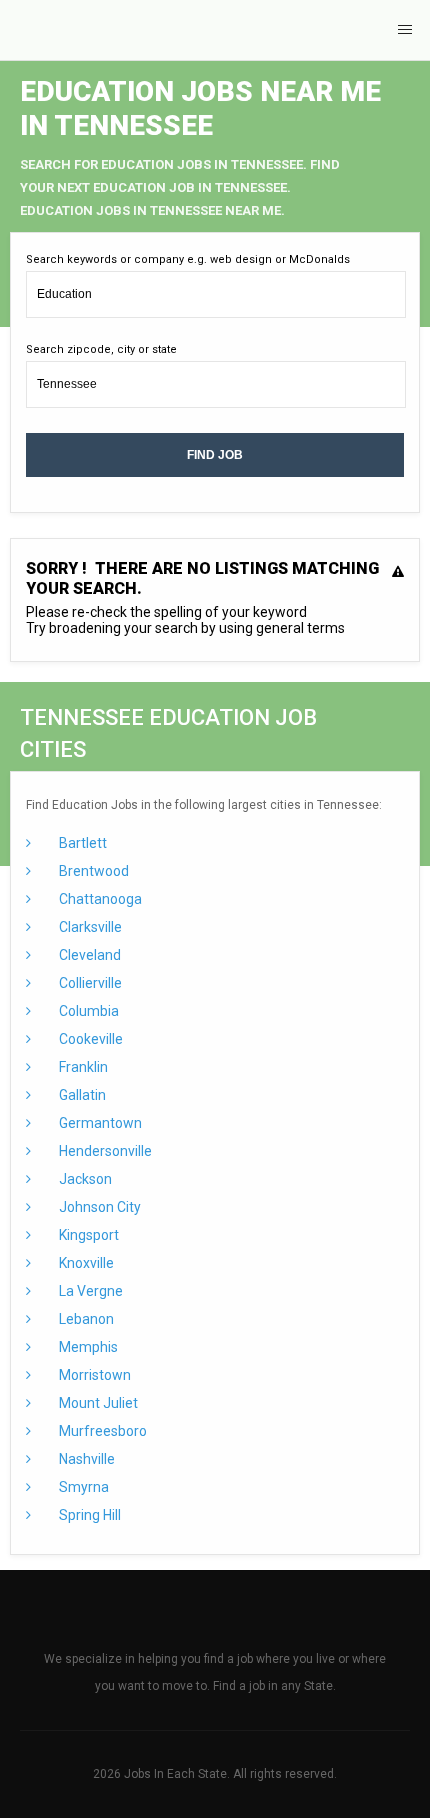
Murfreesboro (101, 1431)
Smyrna (82, 1487)
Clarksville (89, 927)
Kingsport (87, 1235)
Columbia (87, 1011)
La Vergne (89, 1291)
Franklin (82, 1067)
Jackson (84, 1179)
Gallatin (81, 1095)
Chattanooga (99, 899)
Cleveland (88, 955)
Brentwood (92, 871)
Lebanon (85, 1319)
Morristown (93, 1375)
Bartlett (81, 843)
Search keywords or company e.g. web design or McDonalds (188, 259)
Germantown (99, 1123)
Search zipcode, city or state (101, 349)
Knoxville (85, 1263)
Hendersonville (104, 1151)
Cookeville (89, 1039)
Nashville (85, 1459)
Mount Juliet (97, 1403)
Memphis (87, 1347)
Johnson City (98, 1207)
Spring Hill (88, 1515)
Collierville (89, 983)
